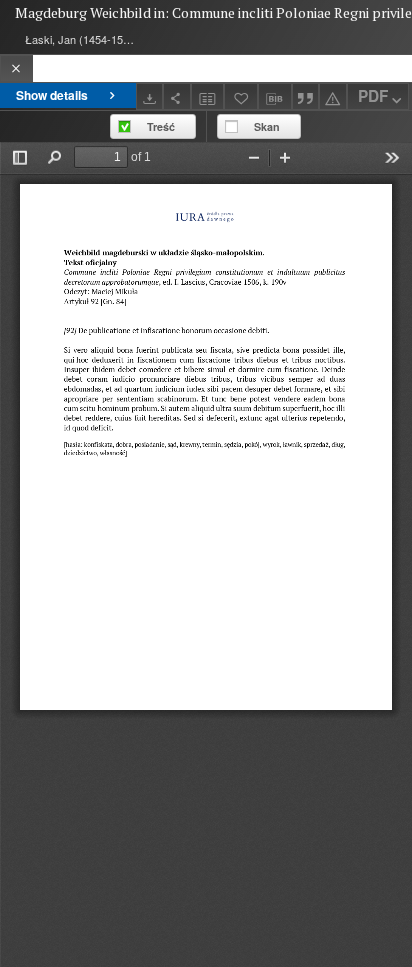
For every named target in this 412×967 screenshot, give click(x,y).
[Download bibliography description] (275, 97)
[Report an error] (333, 96)
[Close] (16, 68)
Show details (52, 95)
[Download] (150, 96)
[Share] (177, 96)
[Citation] (306, 96)
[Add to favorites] (241, 96)
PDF (373, 96)
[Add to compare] (208, 96)
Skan (267, 126)
